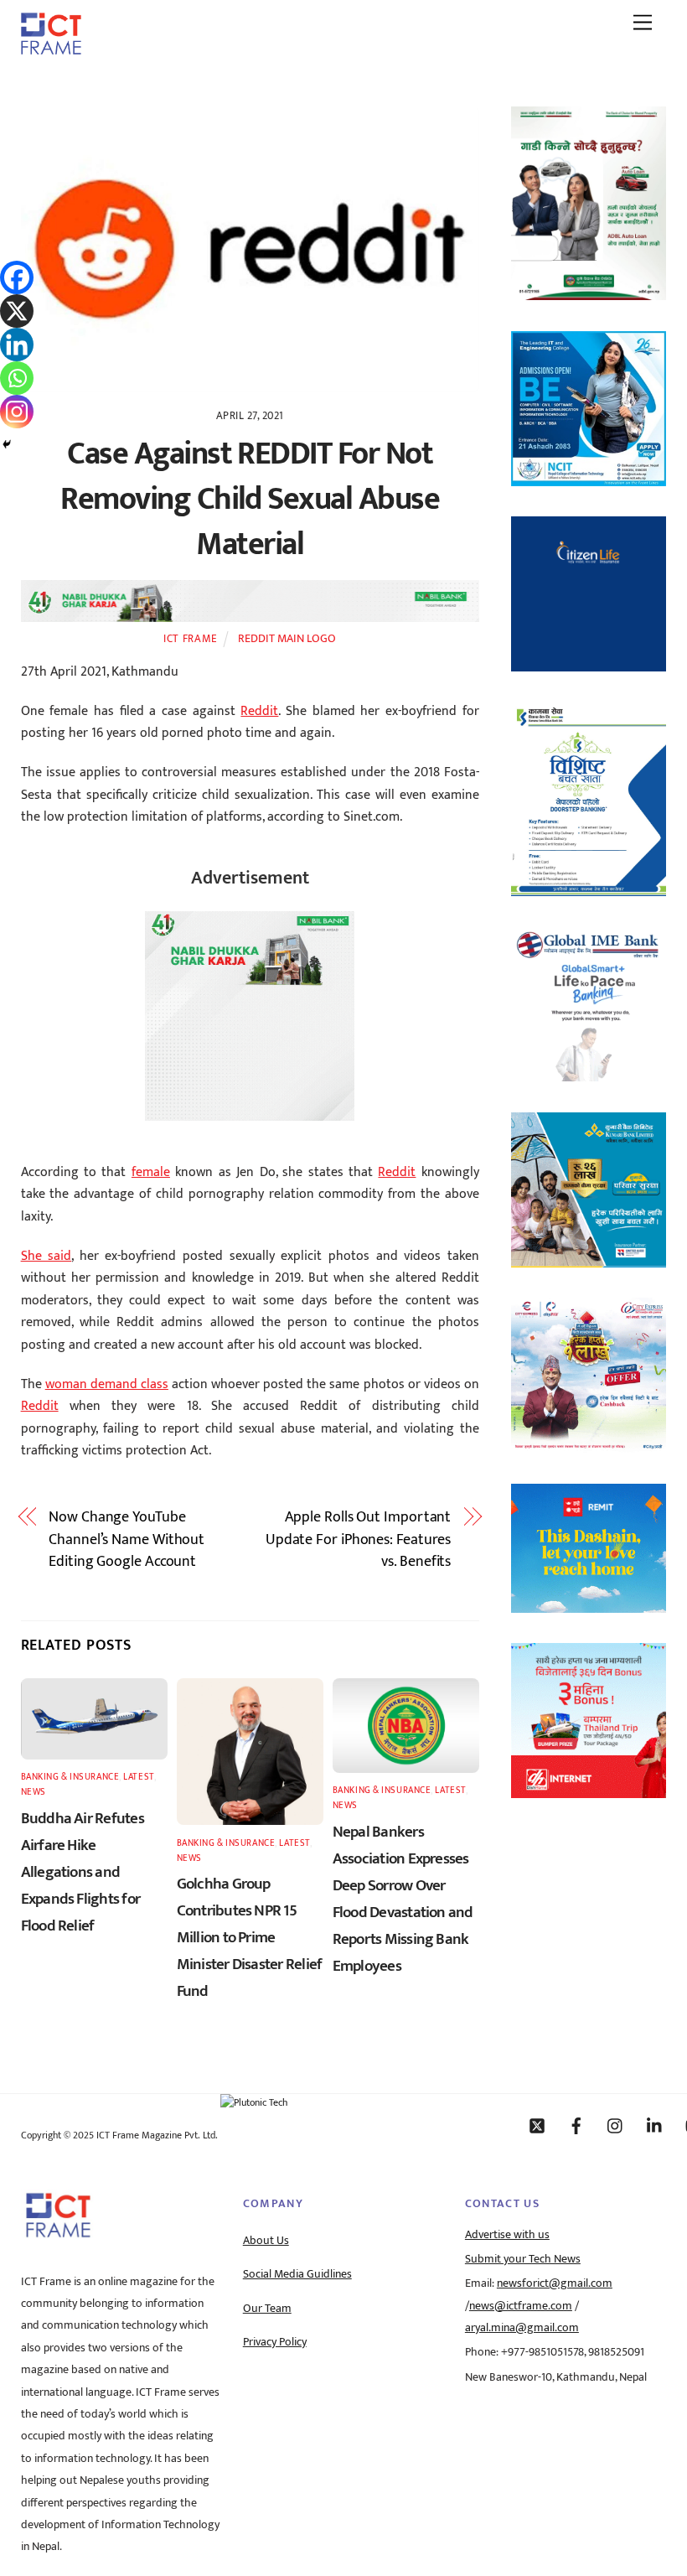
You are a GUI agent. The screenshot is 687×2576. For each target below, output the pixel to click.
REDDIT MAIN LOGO (287, 639)
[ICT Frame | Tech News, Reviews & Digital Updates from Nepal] (51, 49)
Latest (138, 1777)
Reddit (259, 711)
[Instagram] (17, 412)
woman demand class (107, 1384)
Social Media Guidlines (297, 2274)
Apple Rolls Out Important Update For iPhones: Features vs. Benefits (358, 1539)
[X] (17, 311)
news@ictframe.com (521, 2306)
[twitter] (537, 2125)
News (34, 1792)
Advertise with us (507, 2235)
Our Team (267, 2309)
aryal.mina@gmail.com (522, 2328)
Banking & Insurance (70, 1777)
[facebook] (576, 2125)
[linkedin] (655, 2125)
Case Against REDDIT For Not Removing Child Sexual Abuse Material (250, 499)
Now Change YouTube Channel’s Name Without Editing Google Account (127, 1539)
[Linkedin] (17, 345)
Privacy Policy (275, 2342)
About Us (266, 2241)
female (151, 1172)
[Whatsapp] (17, 378)
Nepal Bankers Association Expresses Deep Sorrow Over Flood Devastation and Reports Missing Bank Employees (403, 1899)
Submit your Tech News (523, 2259)
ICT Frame (191, 639)
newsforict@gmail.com (555, 2283)
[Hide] (7, 444)
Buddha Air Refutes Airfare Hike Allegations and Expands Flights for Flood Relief (83, 1872)
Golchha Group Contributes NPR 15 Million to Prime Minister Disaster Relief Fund (250, 1937)
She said (46, 1256)
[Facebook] (17, 277)
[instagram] (616, 2125)
